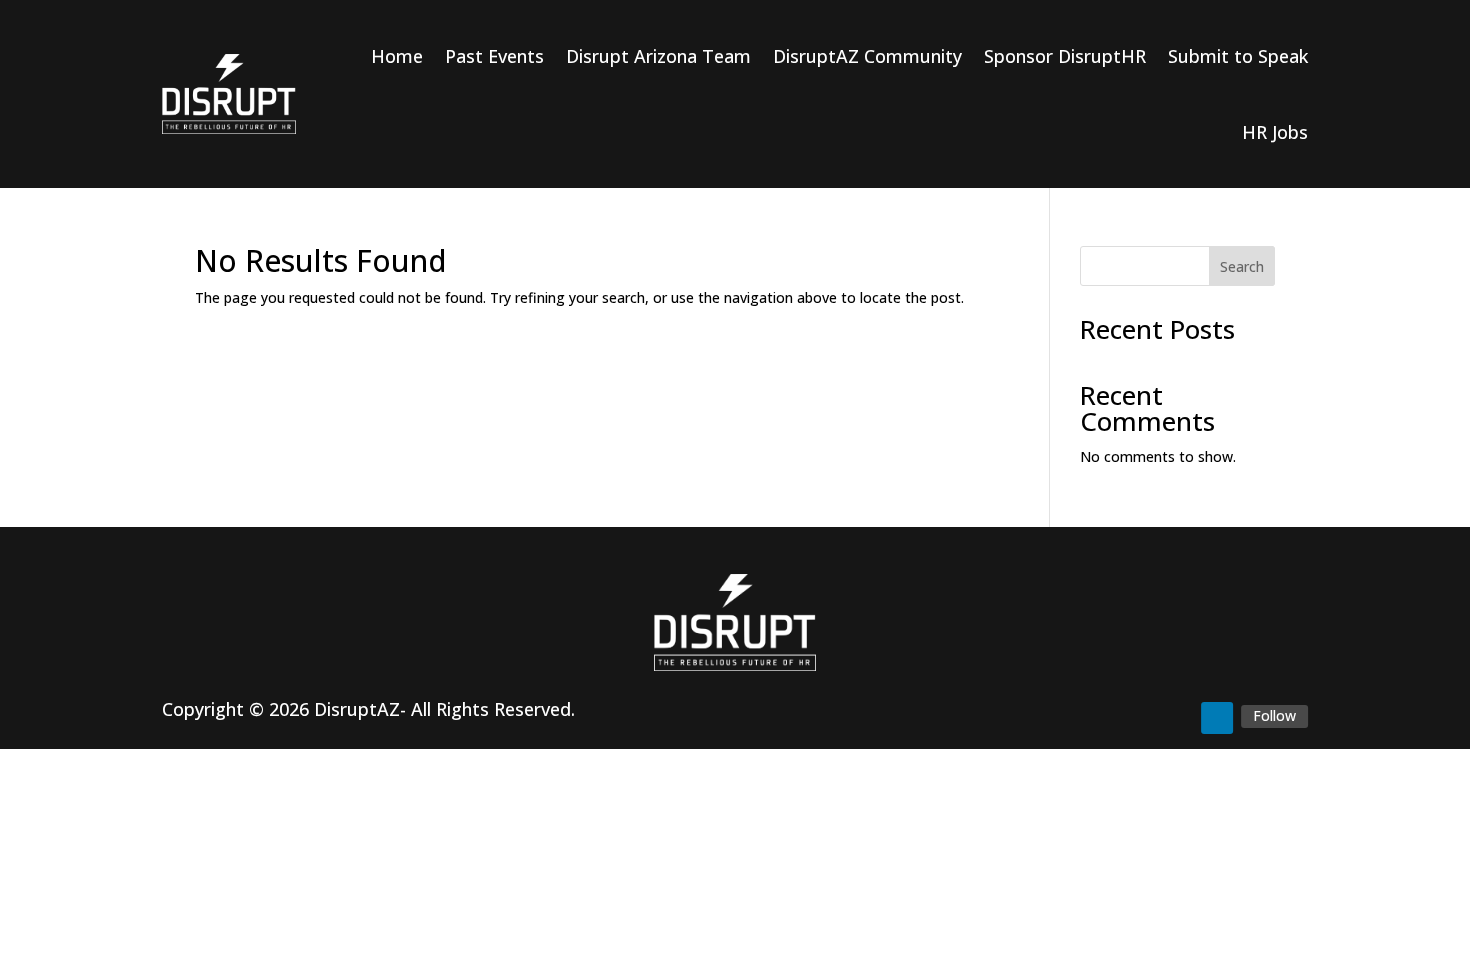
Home (397, 56)
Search (1242, 266)
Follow (1274, 715)
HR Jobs (1275, 132)
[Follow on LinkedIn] (1217, 718)
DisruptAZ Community (867, 56)
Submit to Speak (1238, 56)
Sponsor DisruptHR (1065, 56)
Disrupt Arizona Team (658, 56)
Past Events (494, 56)
